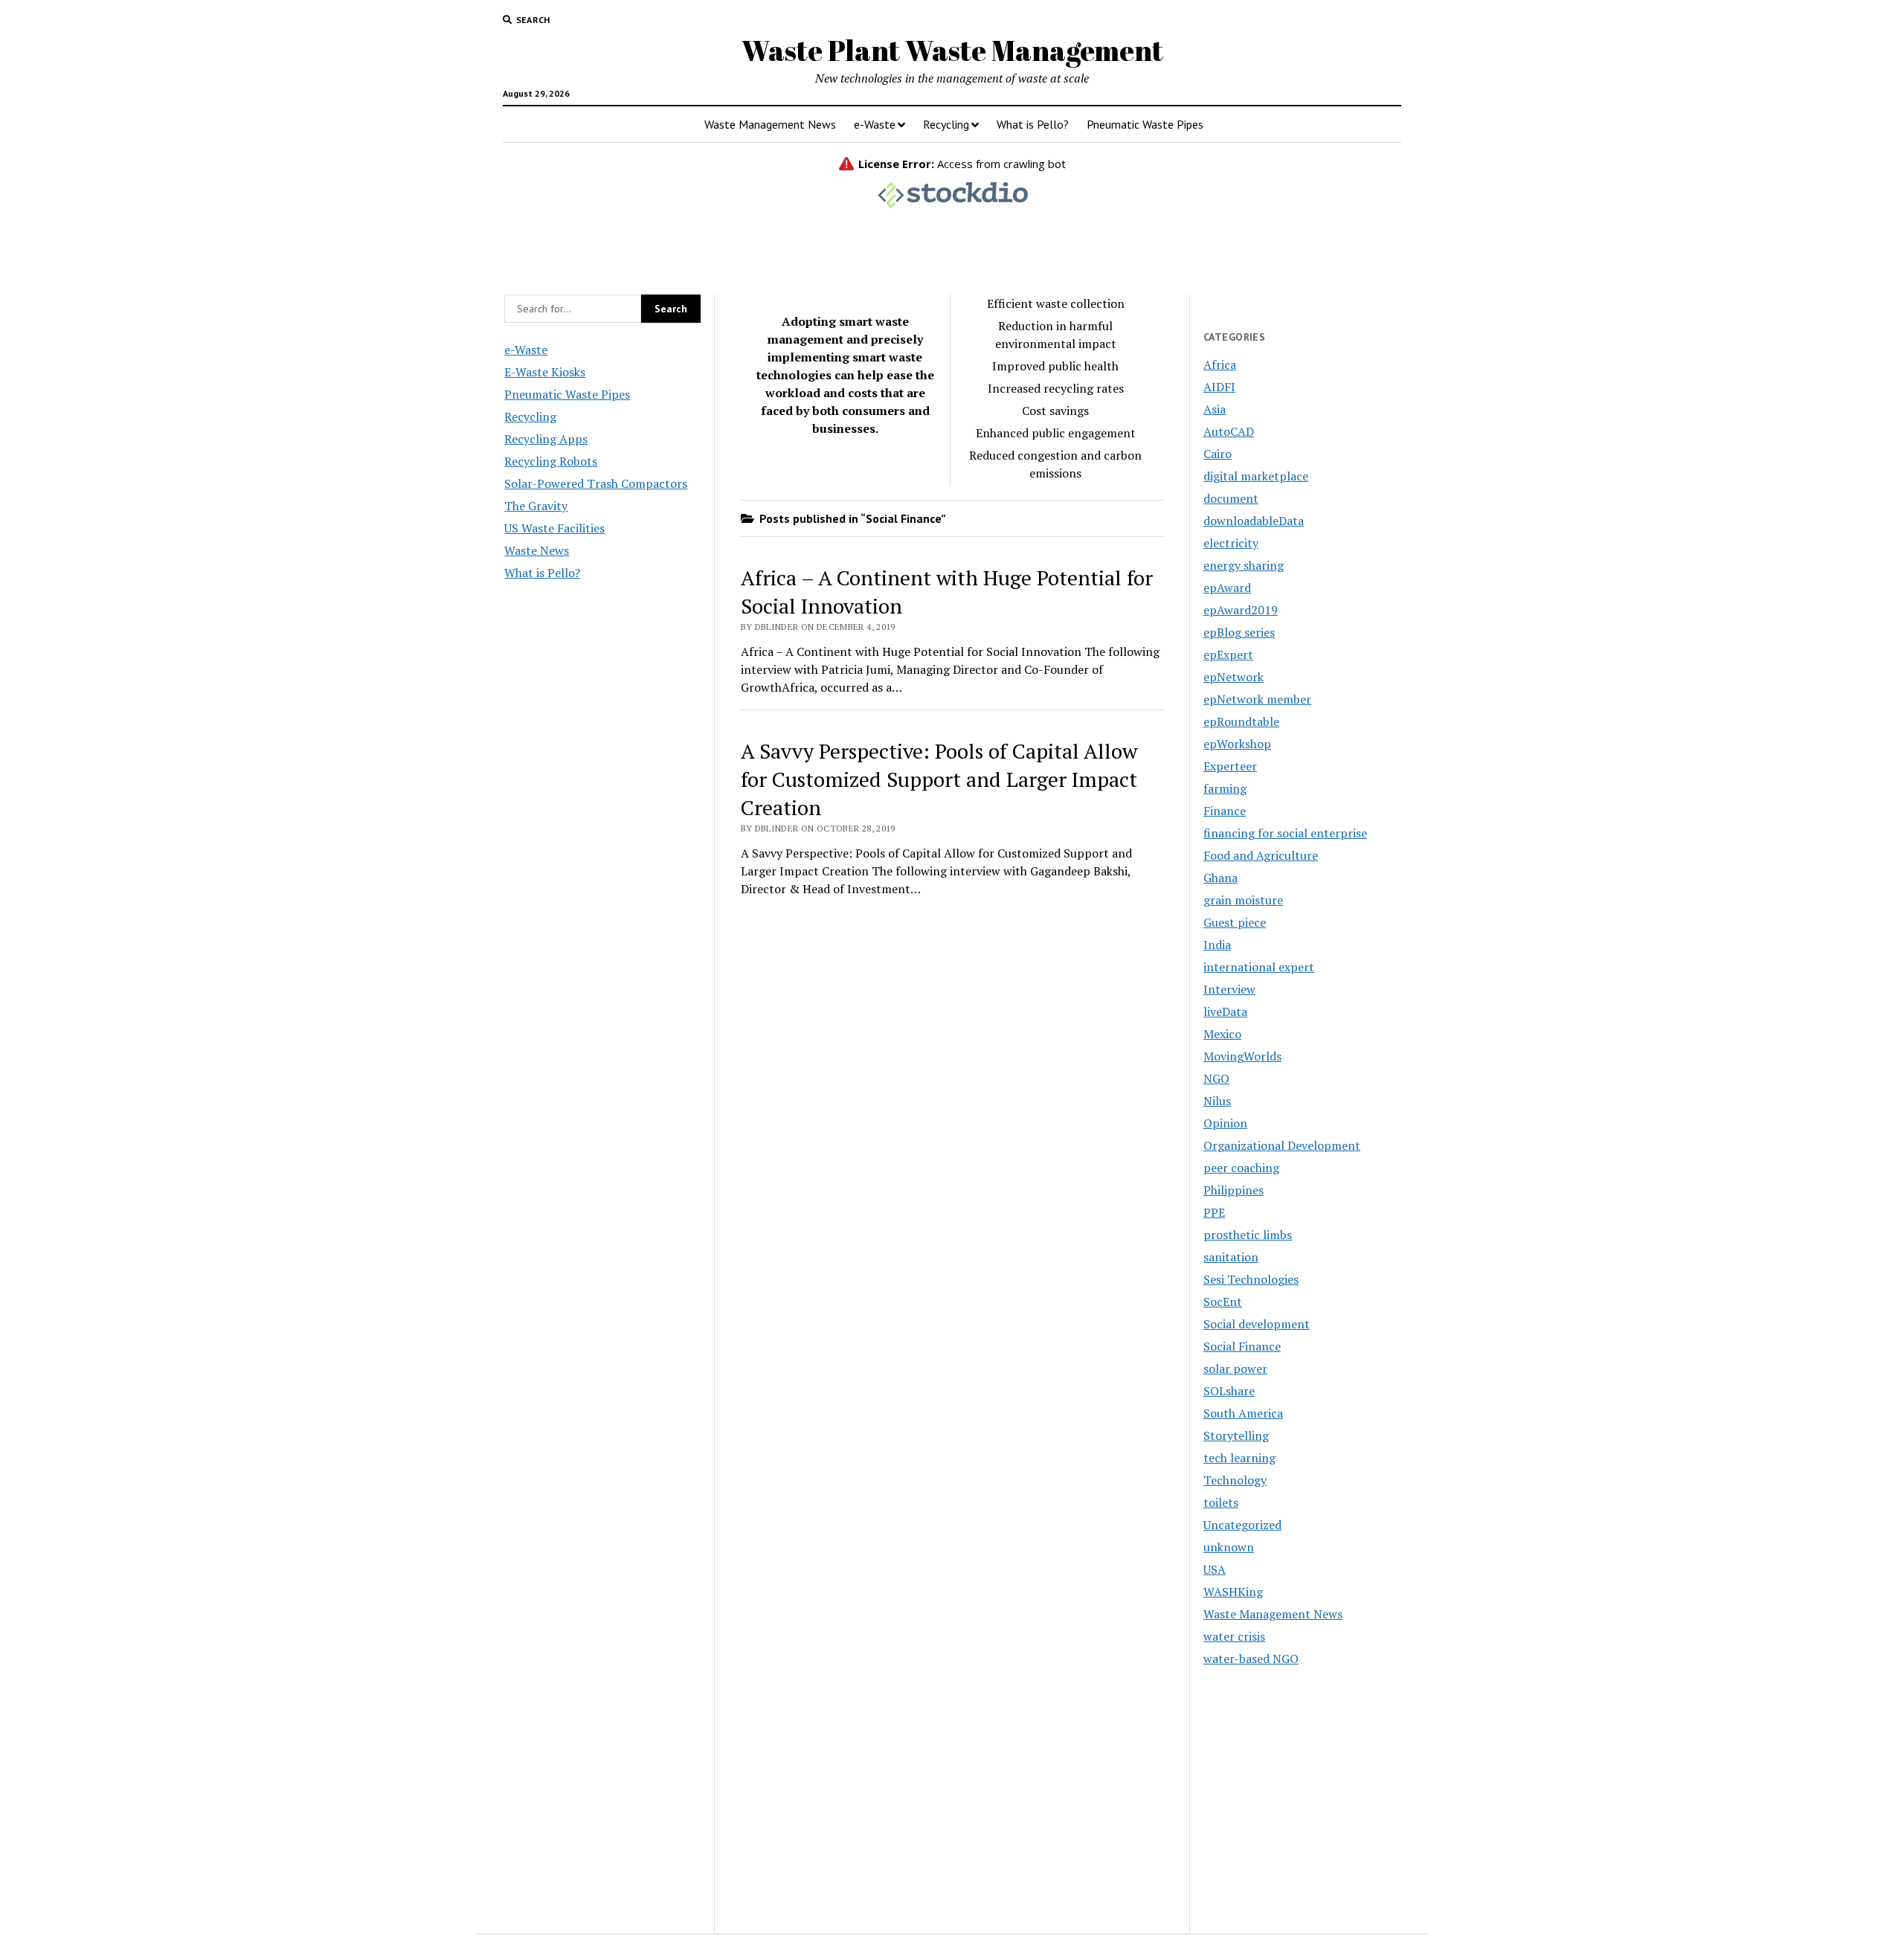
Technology (1235, 1480)
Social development (1257, 1324)
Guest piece (1235, 922)
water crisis (1234, 1636)
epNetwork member (1257, 699)
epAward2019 (1241, 610)
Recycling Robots (551, 461)
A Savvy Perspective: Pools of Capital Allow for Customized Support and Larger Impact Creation (939, 779)
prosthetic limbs (1248, 1235)
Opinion (1225, 1123)
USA (1215, 1569)
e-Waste (875, 124)
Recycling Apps (546, 439)
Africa (1220, 364)
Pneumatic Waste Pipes (1145, 124)
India (1217, 945)
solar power (1235, 1368)
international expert (1259, 967)
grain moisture (1243, 900)
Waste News (537, 550)
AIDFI (1219, 387)
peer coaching (1241, 1168)
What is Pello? (1033, 124)
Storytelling (1236, 1435)
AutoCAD (1229, 431)
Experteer (1230, 766)
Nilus (1217, 1101)
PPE (1214, 1212)
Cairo (1218, 454)
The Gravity (536, 506)
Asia (1215, 409)
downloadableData (1254, 521)
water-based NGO (1251, 1659)
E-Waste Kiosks (545, 372)
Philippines (1234, 1190)
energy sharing (1244, 565)
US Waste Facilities (554, 528)
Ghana (1220, 878)
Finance (1225, 811)
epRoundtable (1241, 721)
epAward (1227, 588)
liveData (1225, 1011)
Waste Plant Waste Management (952, 50)
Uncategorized (1242, 1525)
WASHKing (1233, 1592)
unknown (1229, 1547)
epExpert (1228, 654)
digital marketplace (1256, 476)
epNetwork (1234, 677)
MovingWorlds (1242, 1056)
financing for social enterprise (1285, 833)
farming (1225, 788)
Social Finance (1242, 1346)
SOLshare (1229, 1391)
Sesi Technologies (1251, 1279)
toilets (1221, 1502)
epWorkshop (1237, 744)
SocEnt (1223, 1302)
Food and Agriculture (1261, 855)
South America (1243, 1413)
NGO (1216, 1078)
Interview (1229, 989)
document (1231, 498)
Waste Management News (770, 124)
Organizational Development (1282, 1145)
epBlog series (1239, 632)
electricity (1231, 543)
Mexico (1222, 1034)
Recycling (946, 124)
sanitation (1231, 1257)
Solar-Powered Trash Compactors (596, 483)
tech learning (1239, 1458)
